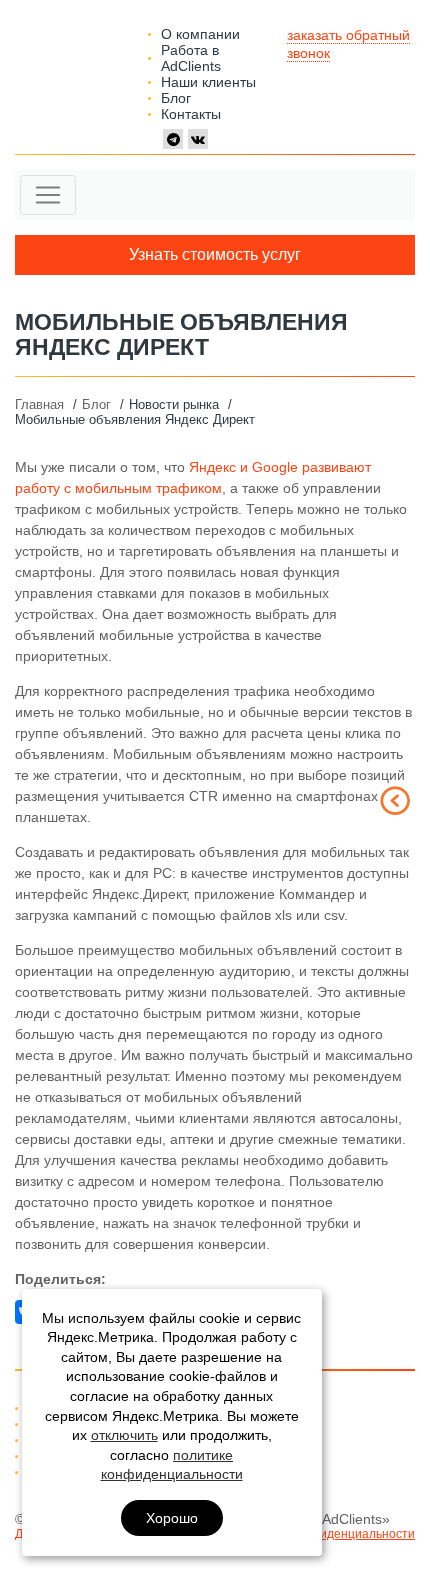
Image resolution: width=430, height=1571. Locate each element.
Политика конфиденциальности (324, 1534)
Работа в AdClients (191, 58)
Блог (176, 98)
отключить (124, 1435)
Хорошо (172, 1518)
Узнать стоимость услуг (215, 254)
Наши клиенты (208, 82)
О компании (200, 34)
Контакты (191, 114)
